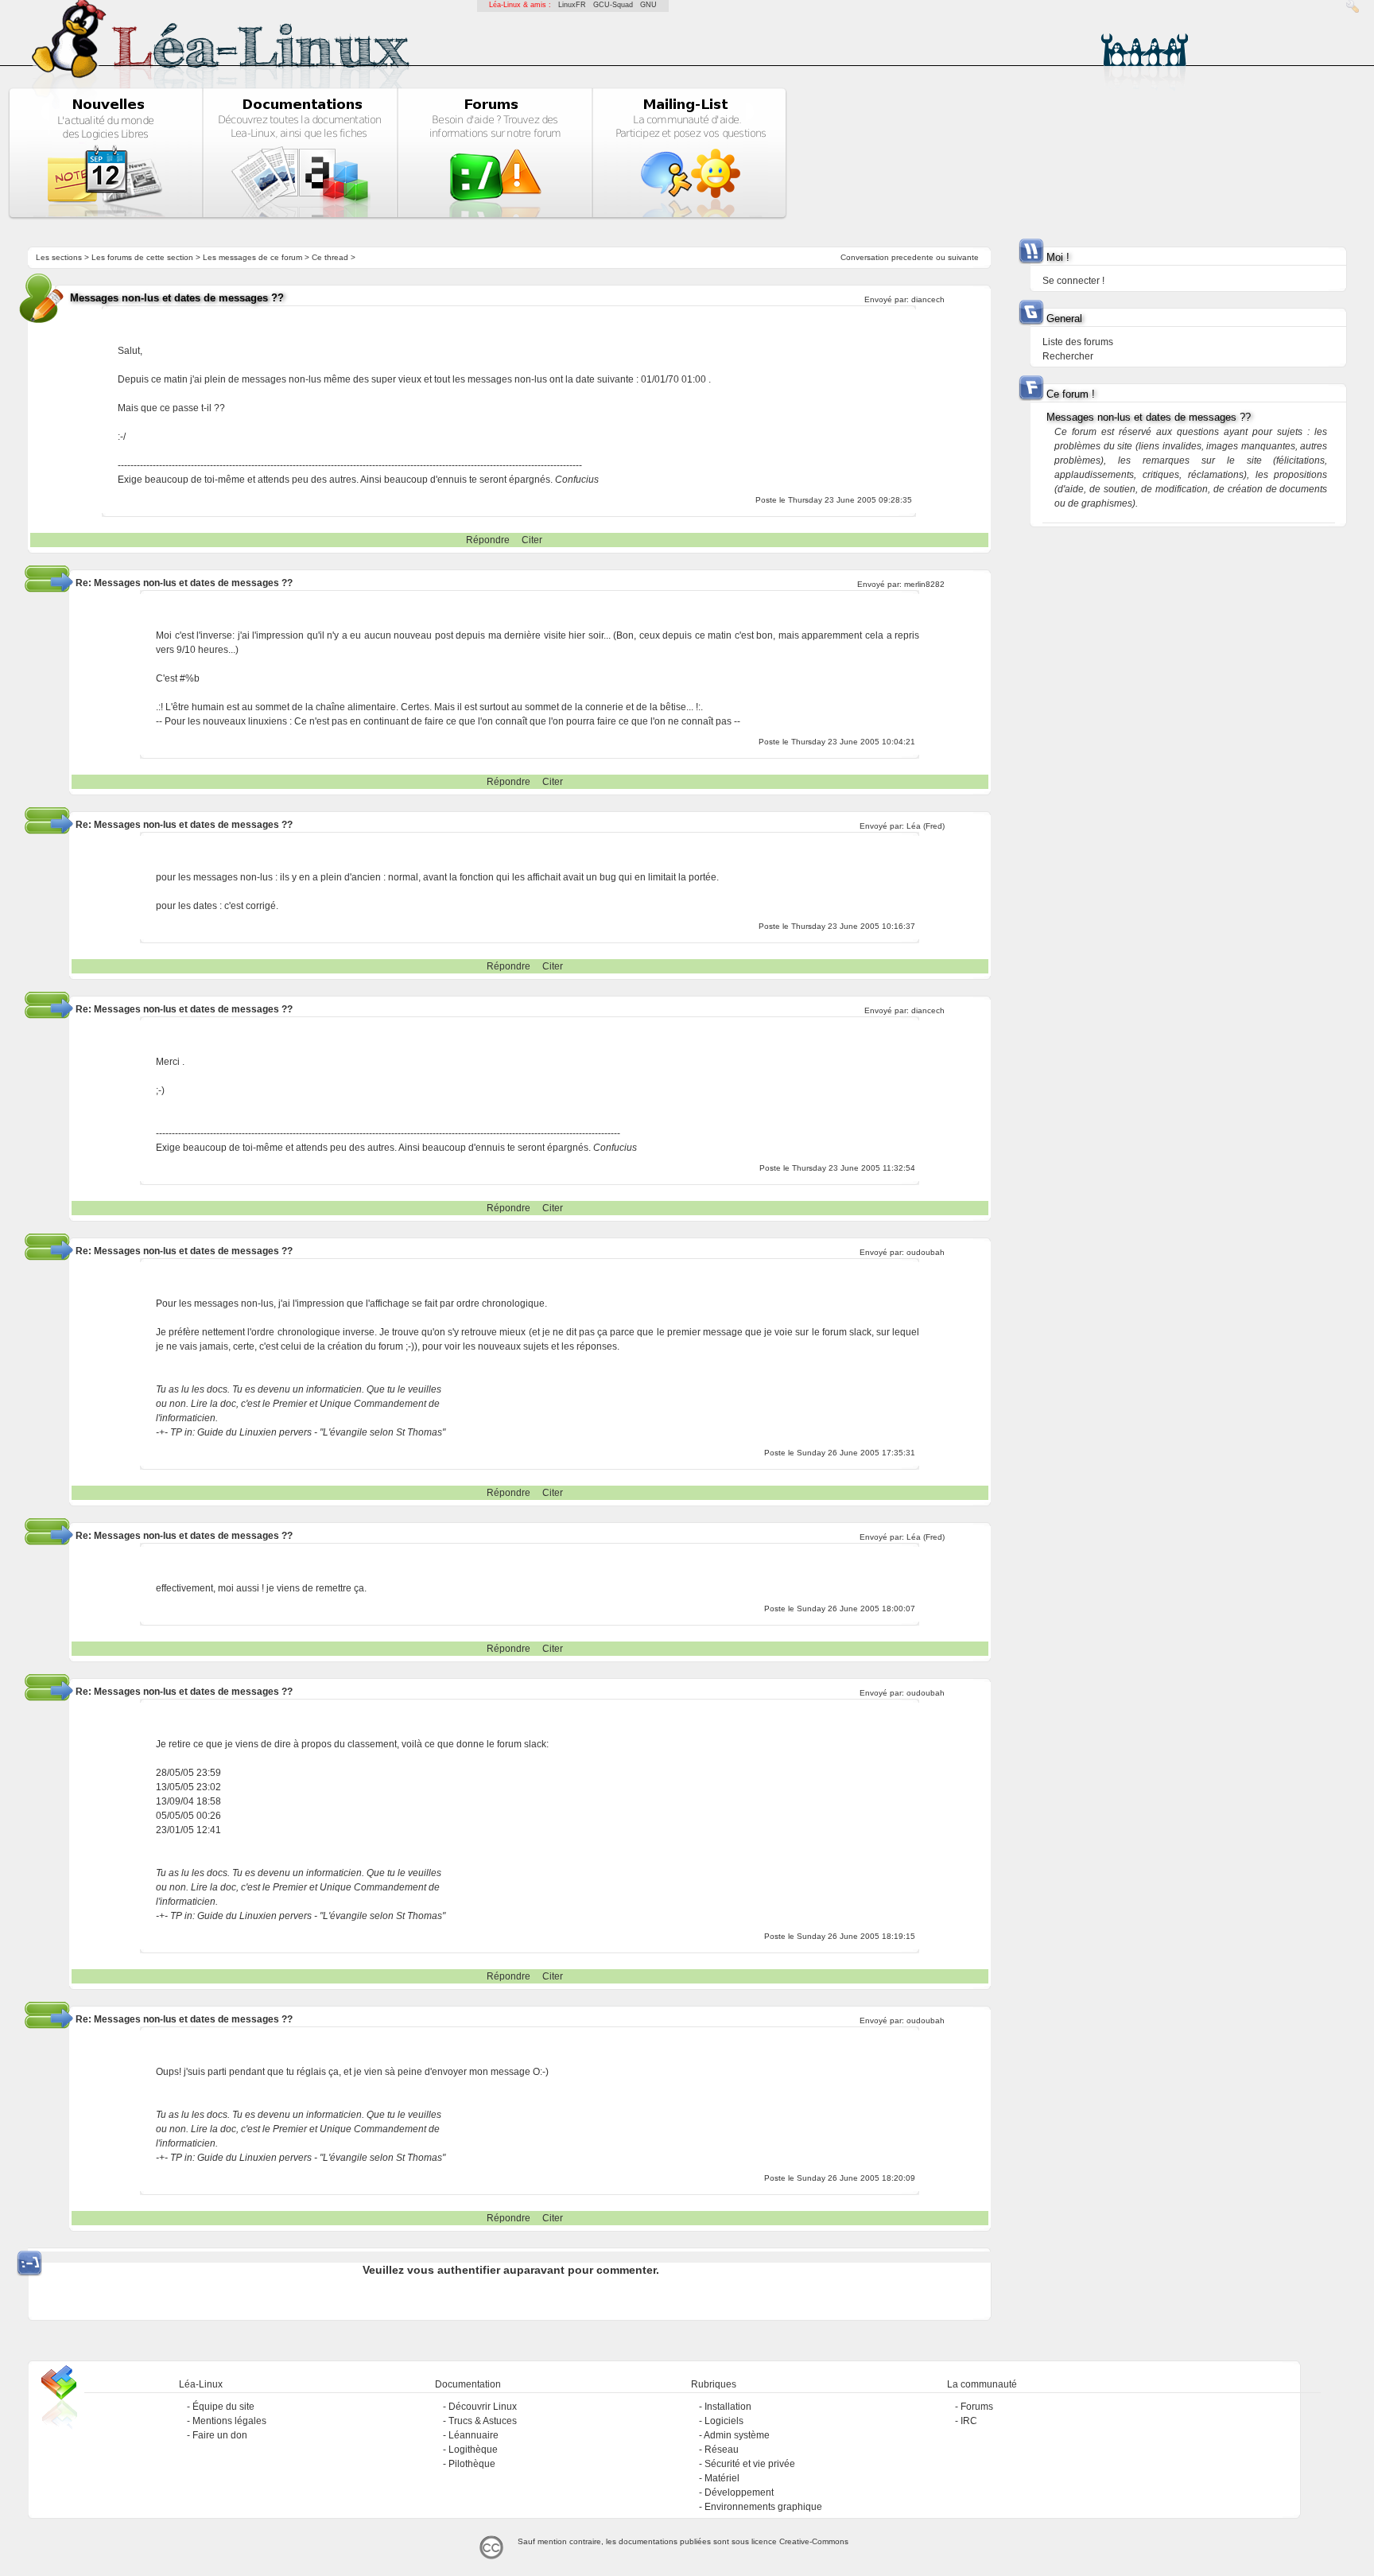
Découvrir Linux (483, 2407)
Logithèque (473, 2450)
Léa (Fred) (926, 826)
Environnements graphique (763, 2507)
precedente (912, 257)
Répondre (488, 540)
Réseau (722, 2450)
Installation (728, 2407)
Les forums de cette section (142, 257)
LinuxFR (572, 5)
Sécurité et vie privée (750, 2464)
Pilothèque (472, 2464)
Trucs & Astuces (483, 2421)
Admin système (737, 2435)
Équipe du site (223, 2407)
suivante (963, 257)
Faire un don (220, 2435)
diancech (928, 299)
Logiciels (724, 2421)
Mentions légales (229, 2421)
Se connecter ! (1073, 281)
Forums (977, 2407)
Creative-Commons (814, 2541)
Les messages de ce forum (252, 257)
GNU (648, 5)
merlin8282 (924, 584)
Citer (532, 540)
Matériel (722, 2478)
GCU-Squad (613, 5)
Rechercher (1068, 356)
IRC (969, 2421)
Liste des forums (1078, 342)
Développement (739, 2492)
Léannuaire (474, 2435)
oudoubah (926, 1252)
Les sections (59, 257)
